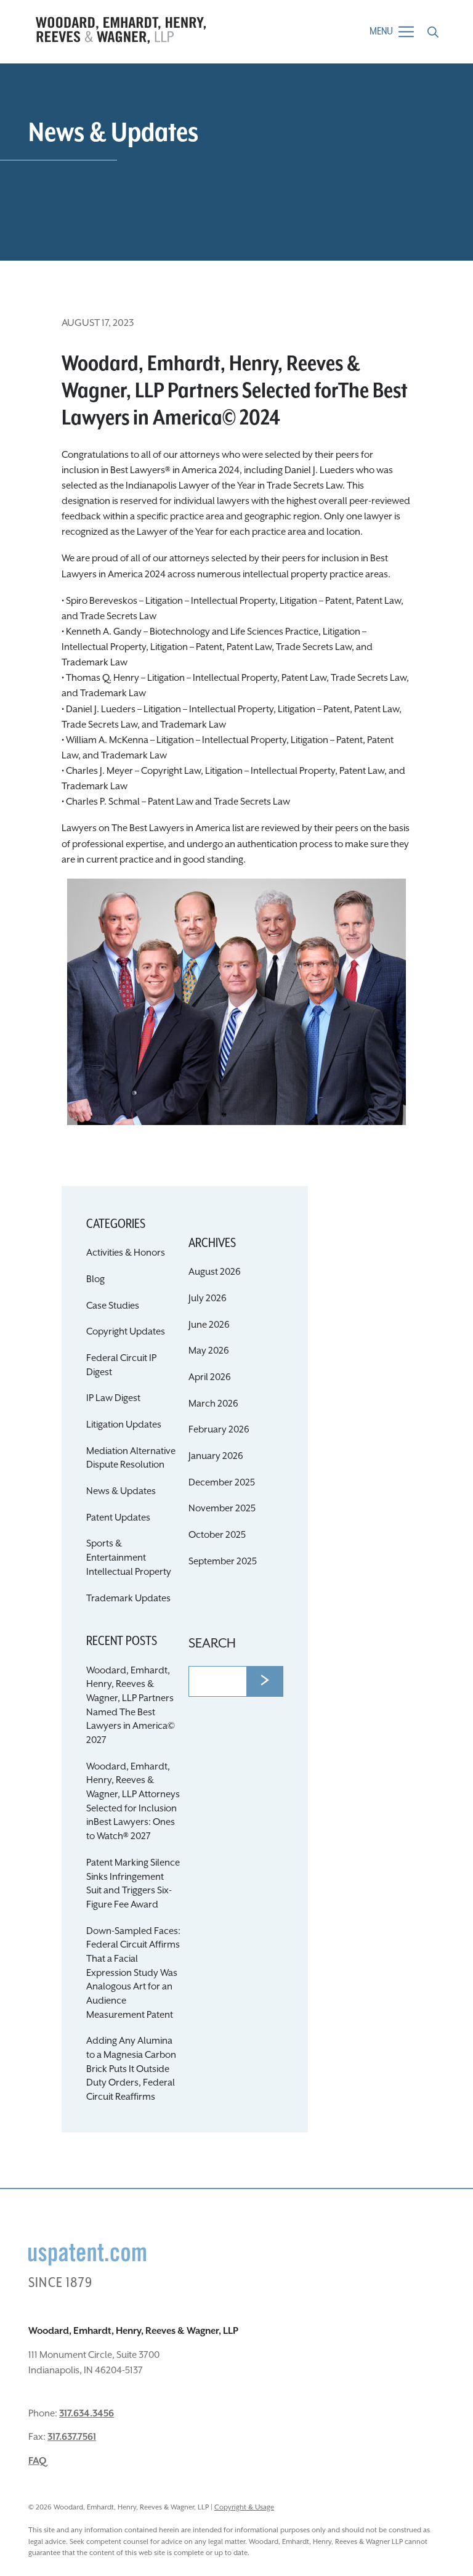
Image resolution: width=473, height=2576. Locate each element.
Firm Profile (237, 260)
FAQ (37, 2461)
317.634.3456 (87, 2414)
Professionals (236, 311)
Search (212, 1644)
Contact (236, 363)
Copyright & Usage (244, 2507)
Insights (236, 337)
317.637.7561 (72, 2437)
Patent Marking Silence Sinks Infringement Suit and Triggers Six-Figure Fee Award (133, 1884)
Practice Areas (237, 286)
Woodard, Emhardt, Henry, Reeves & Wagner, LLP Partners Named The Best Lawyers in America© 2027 (131, 1705)
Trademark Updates (128, 1599)
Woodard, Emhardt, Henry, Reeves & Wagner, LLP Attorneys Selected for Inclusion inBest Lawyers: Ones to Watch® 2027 (133, 1802)
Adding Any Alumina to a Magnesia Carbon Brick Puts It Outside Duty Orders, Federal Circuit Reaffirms (131, 2069)
